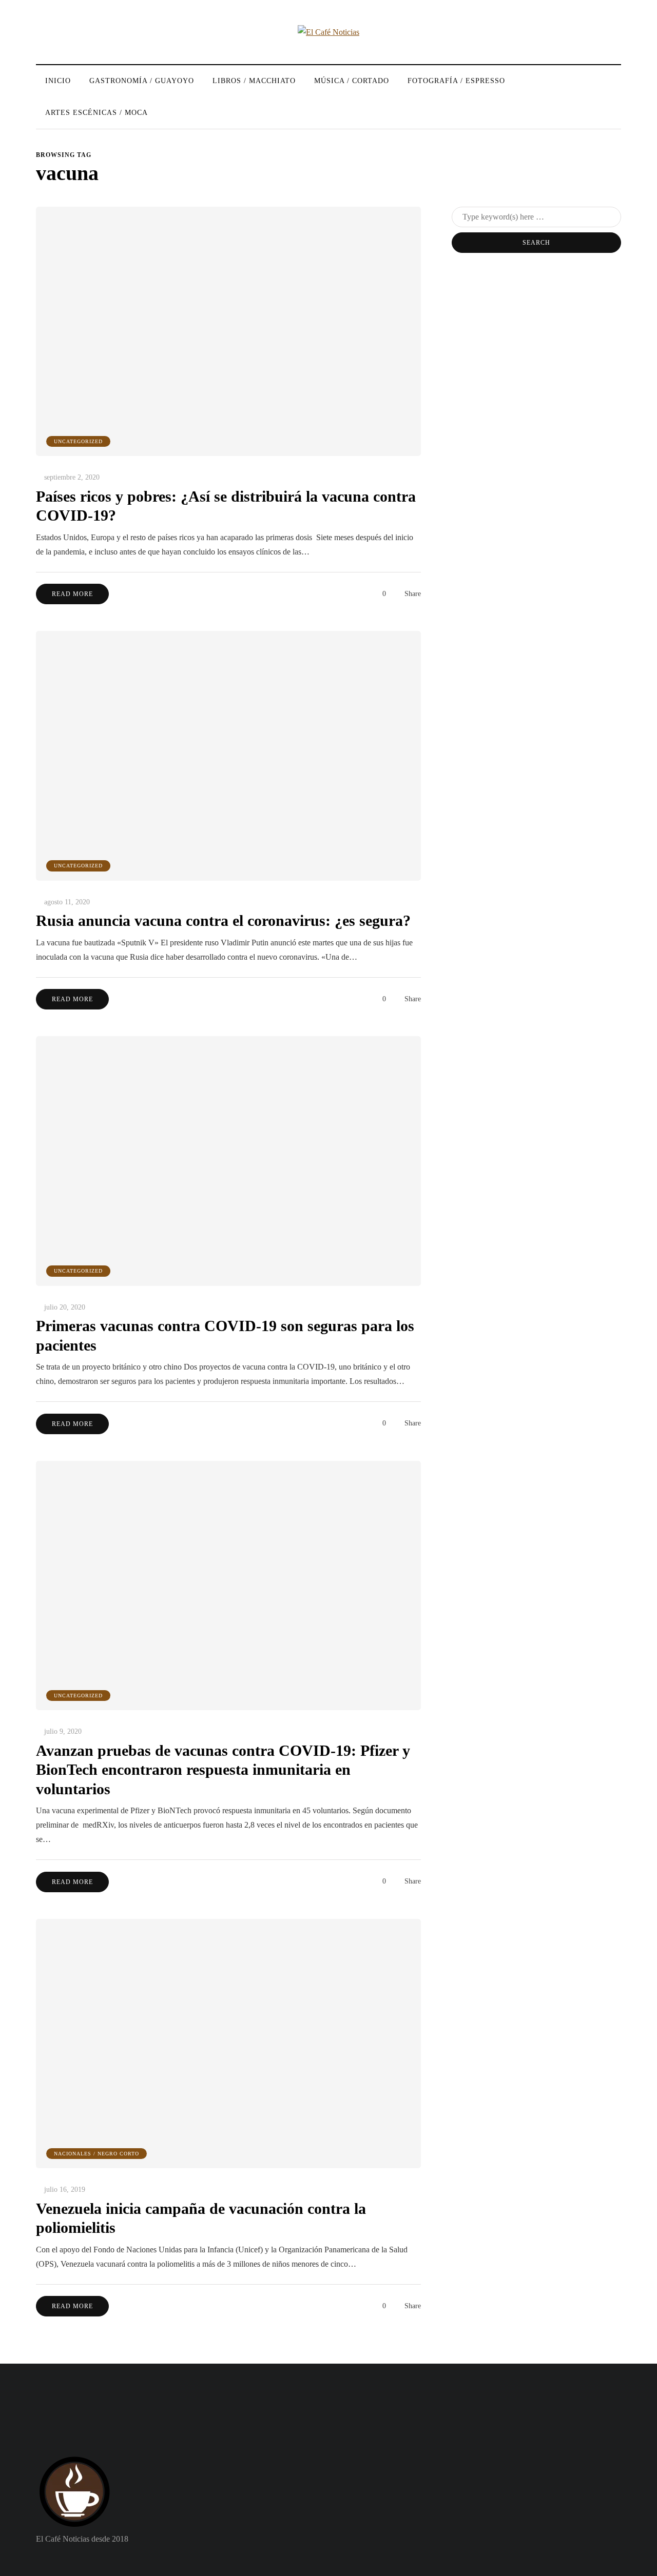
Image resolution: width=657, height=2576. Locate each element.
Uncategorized (78, 441)
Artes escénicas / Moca (96, 113)
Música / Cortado (352, 81)
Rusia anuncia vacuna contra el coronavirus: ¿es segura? (223, 920)
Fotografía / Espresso (456, 81)
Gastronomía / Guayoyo (142, 81)
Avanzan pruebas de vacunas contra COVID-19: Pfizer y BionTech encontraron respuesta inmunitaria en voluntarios (223, 1770)
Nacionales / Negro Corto (96, 2154)
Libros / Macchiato (254, 81)
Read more (72, 594)
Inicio (58, 81)
